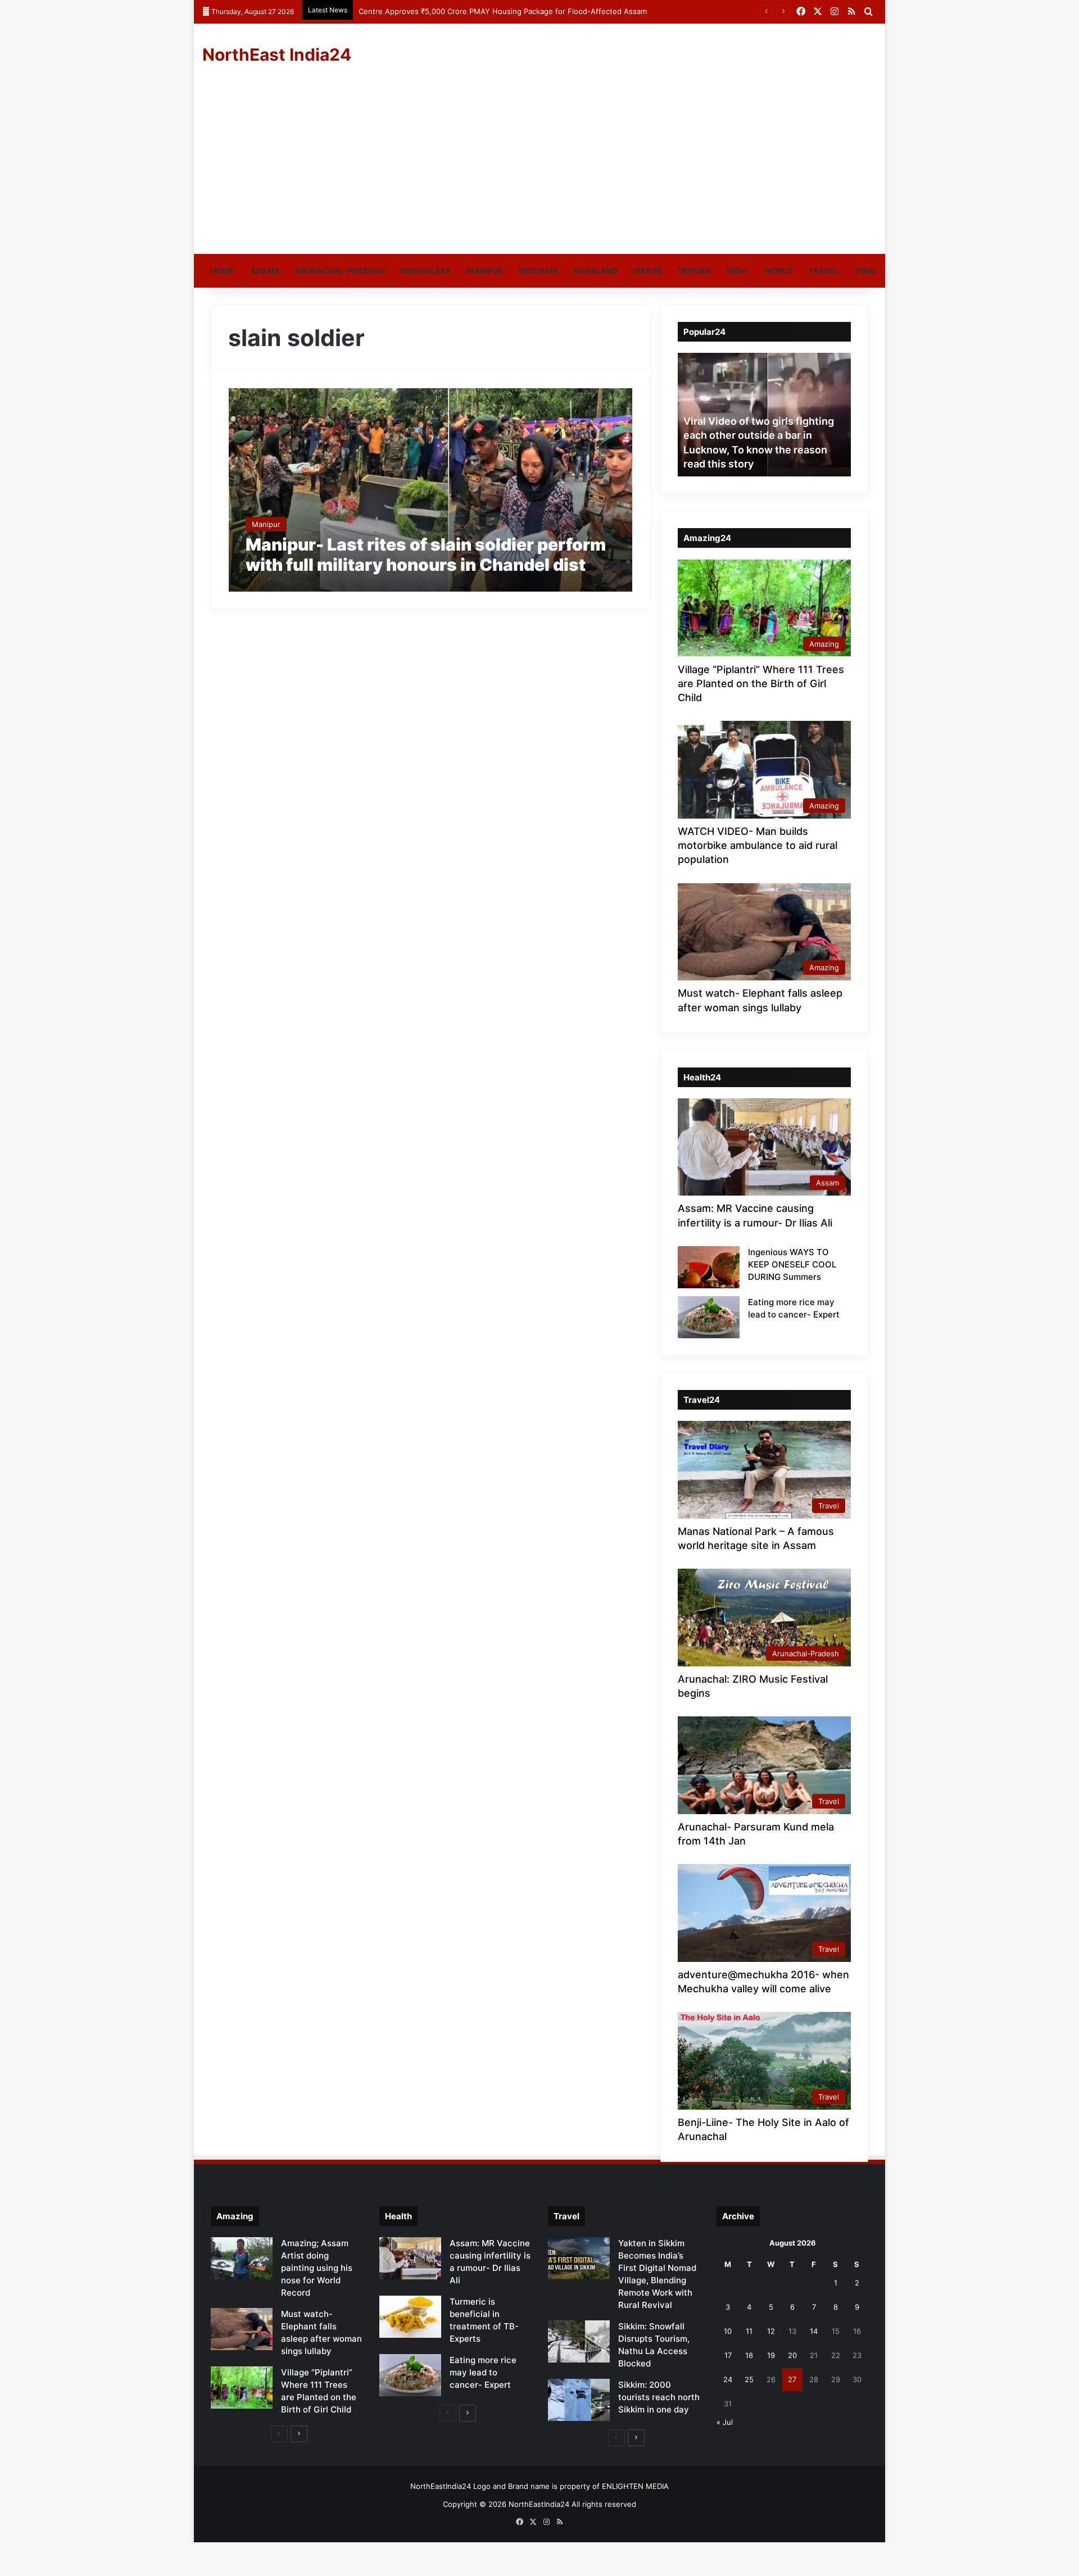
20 (792, 2355)
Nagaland (595, 271)
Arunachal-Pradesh (340, 271)
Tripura (694, 271)
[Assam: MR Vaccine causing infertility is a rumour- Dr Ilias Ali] (410, 2258)
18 (749, 2355)
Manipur (485, 271)
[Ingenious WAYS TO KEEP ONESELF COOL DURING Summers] (709, 1267)
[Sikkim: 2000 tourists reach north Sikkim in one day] (579, 2400)
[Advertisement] (539, 170)
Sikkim (647, 271)
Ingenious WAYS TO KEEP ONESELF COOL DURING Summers (792, 1264)
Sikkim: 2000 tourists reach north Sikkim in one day (659, 2397)
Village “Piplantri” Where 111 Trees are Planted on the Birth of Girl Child (761, 683)
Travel (824, 271)
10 (728, 2331)
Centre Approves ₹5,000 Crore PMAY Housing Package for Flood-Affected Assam (503, 11)
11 (749, 2331)
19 (771, 2355)
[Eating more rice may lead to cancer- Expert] (709, 1317)
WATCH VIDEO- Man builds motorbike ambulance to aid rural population (758, 845)
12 (771, 2331)
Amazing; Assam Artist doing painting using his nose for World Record (317, 2268)
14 (814, 2331)
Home (222, 271)
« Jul (725, 2422)
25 (749, 2379)
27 (792, 2379)
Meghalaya (426, 271)
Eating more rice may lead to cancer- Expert (483, 2372)
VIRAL (866, 271)
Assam (264, 271)
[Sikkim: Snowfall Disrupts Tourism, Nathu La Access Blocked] (579, 2341)
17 (728, 2355)
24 (728, 2379)
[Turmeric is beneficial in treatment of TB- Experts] (410, 2317)
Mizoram (538, 271)
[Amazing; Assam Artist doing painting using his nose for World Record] (242, 2258)
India (737, 271)
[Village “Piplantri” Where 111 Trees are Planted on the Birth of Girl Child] (242, 2388)
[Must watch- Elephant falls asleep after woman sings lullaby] (242, 2329)
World (778, 271)
